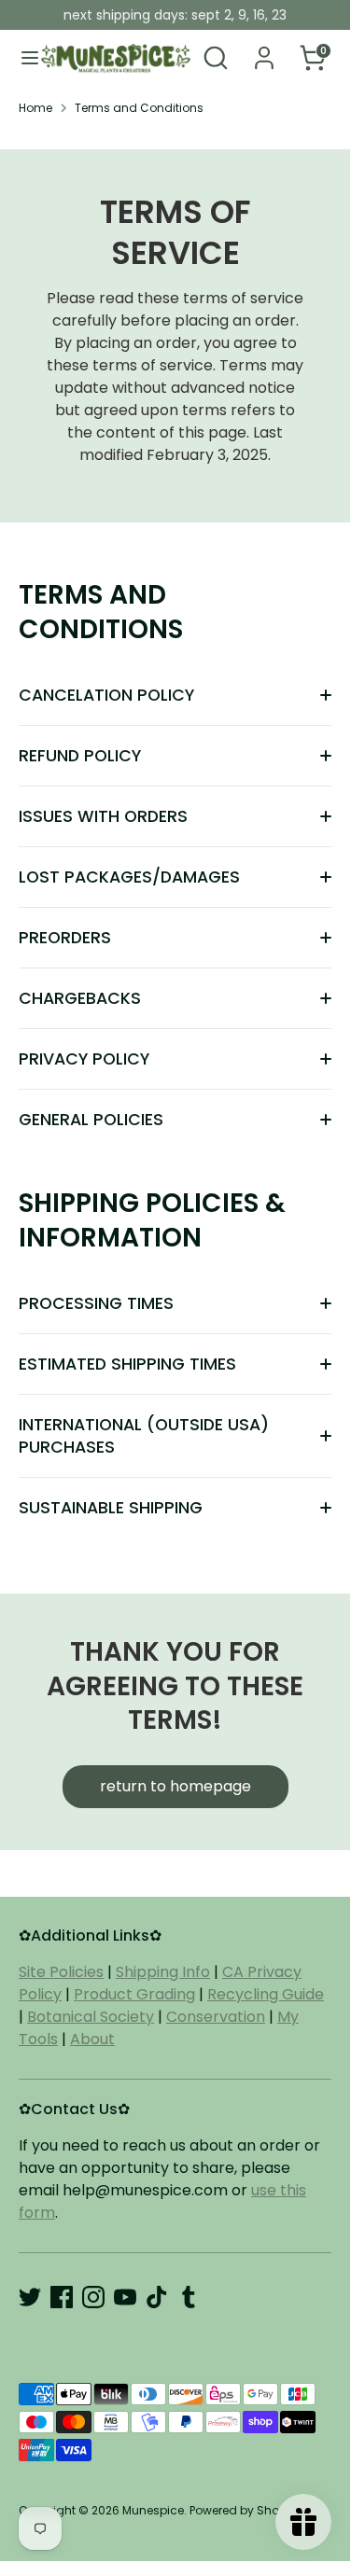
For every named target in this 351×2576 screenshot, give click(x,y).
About (92, 2039)
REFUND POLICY (80, 756)
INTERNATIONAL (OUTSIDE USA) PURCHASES (144, 1436)
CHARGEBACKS (80, 998)
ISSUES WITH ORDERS (103, 816)
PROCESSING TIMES (96, 1303)
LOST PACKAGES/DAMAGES (129, 877)
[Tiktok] (157, 2297)
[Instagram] (93, 2297)
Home (35, 108)
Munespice (153, 2510)
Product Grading (134, 1994)
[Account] (264, 50)
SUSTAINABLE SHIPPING (111, 1508)
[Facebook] (62, 2297)
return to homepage (175, 1786)
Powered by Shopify (245, 2510)
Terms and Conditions (139, 108)
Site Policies (61, 1972)
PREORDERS (65, 938)
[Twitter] (30, 2297)
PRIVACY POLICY (84, 1059)
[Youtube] (125, 2297)
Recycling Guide (266, 1994)
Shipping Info (163, 1972)
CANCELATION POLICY (106, 695)
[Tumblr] (189, 2297)
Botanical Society (91, 2017)
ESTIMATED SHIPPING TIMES (127, 1364)
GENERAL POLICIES (91, 1120)
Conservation (216, 2017)
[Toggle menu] (21, 58)
